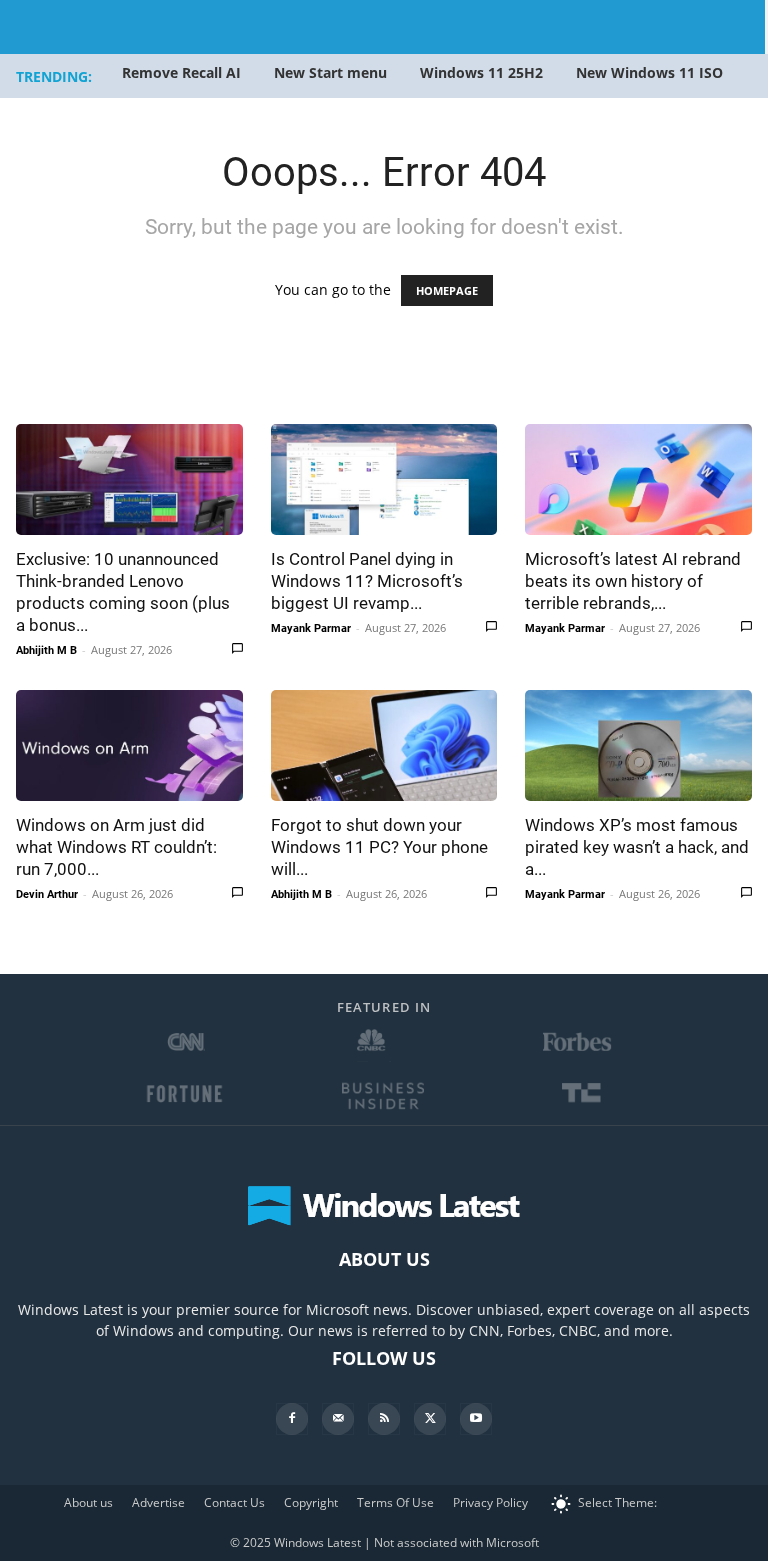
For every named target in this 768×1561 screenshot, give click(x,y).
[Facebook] (292, 1419)
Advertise (158, 1502)
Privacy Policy (490, 1502)
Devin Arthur (47, 894)
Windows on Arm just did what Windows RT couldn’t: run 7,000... (116, 847)
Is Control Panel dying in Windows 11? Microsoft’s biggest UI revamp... (367, 581)
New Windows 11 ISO (649, 72)
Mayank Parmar (311, 628)
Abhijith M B (46, 650)
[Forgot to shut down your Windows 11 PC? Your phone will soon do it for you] (384, 745)
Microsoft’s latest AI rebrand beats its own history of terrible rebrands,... (633, 581)
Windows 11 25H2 (481, 72)
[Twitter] (430, 1419)
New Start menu (330, 72)
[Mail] (338, 1419)
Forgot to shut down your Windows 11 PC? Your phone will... (379, 847)
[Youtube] (476, 1419)
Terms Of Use (395, 1502)
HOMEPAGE (447, 290)
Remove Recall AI (181, 72)
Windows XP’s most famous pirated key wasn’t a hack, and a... (637, 847)
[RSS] (384, 1419)
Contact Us (234, 1502)
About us (88, 1502)
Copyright (311, 1502)
